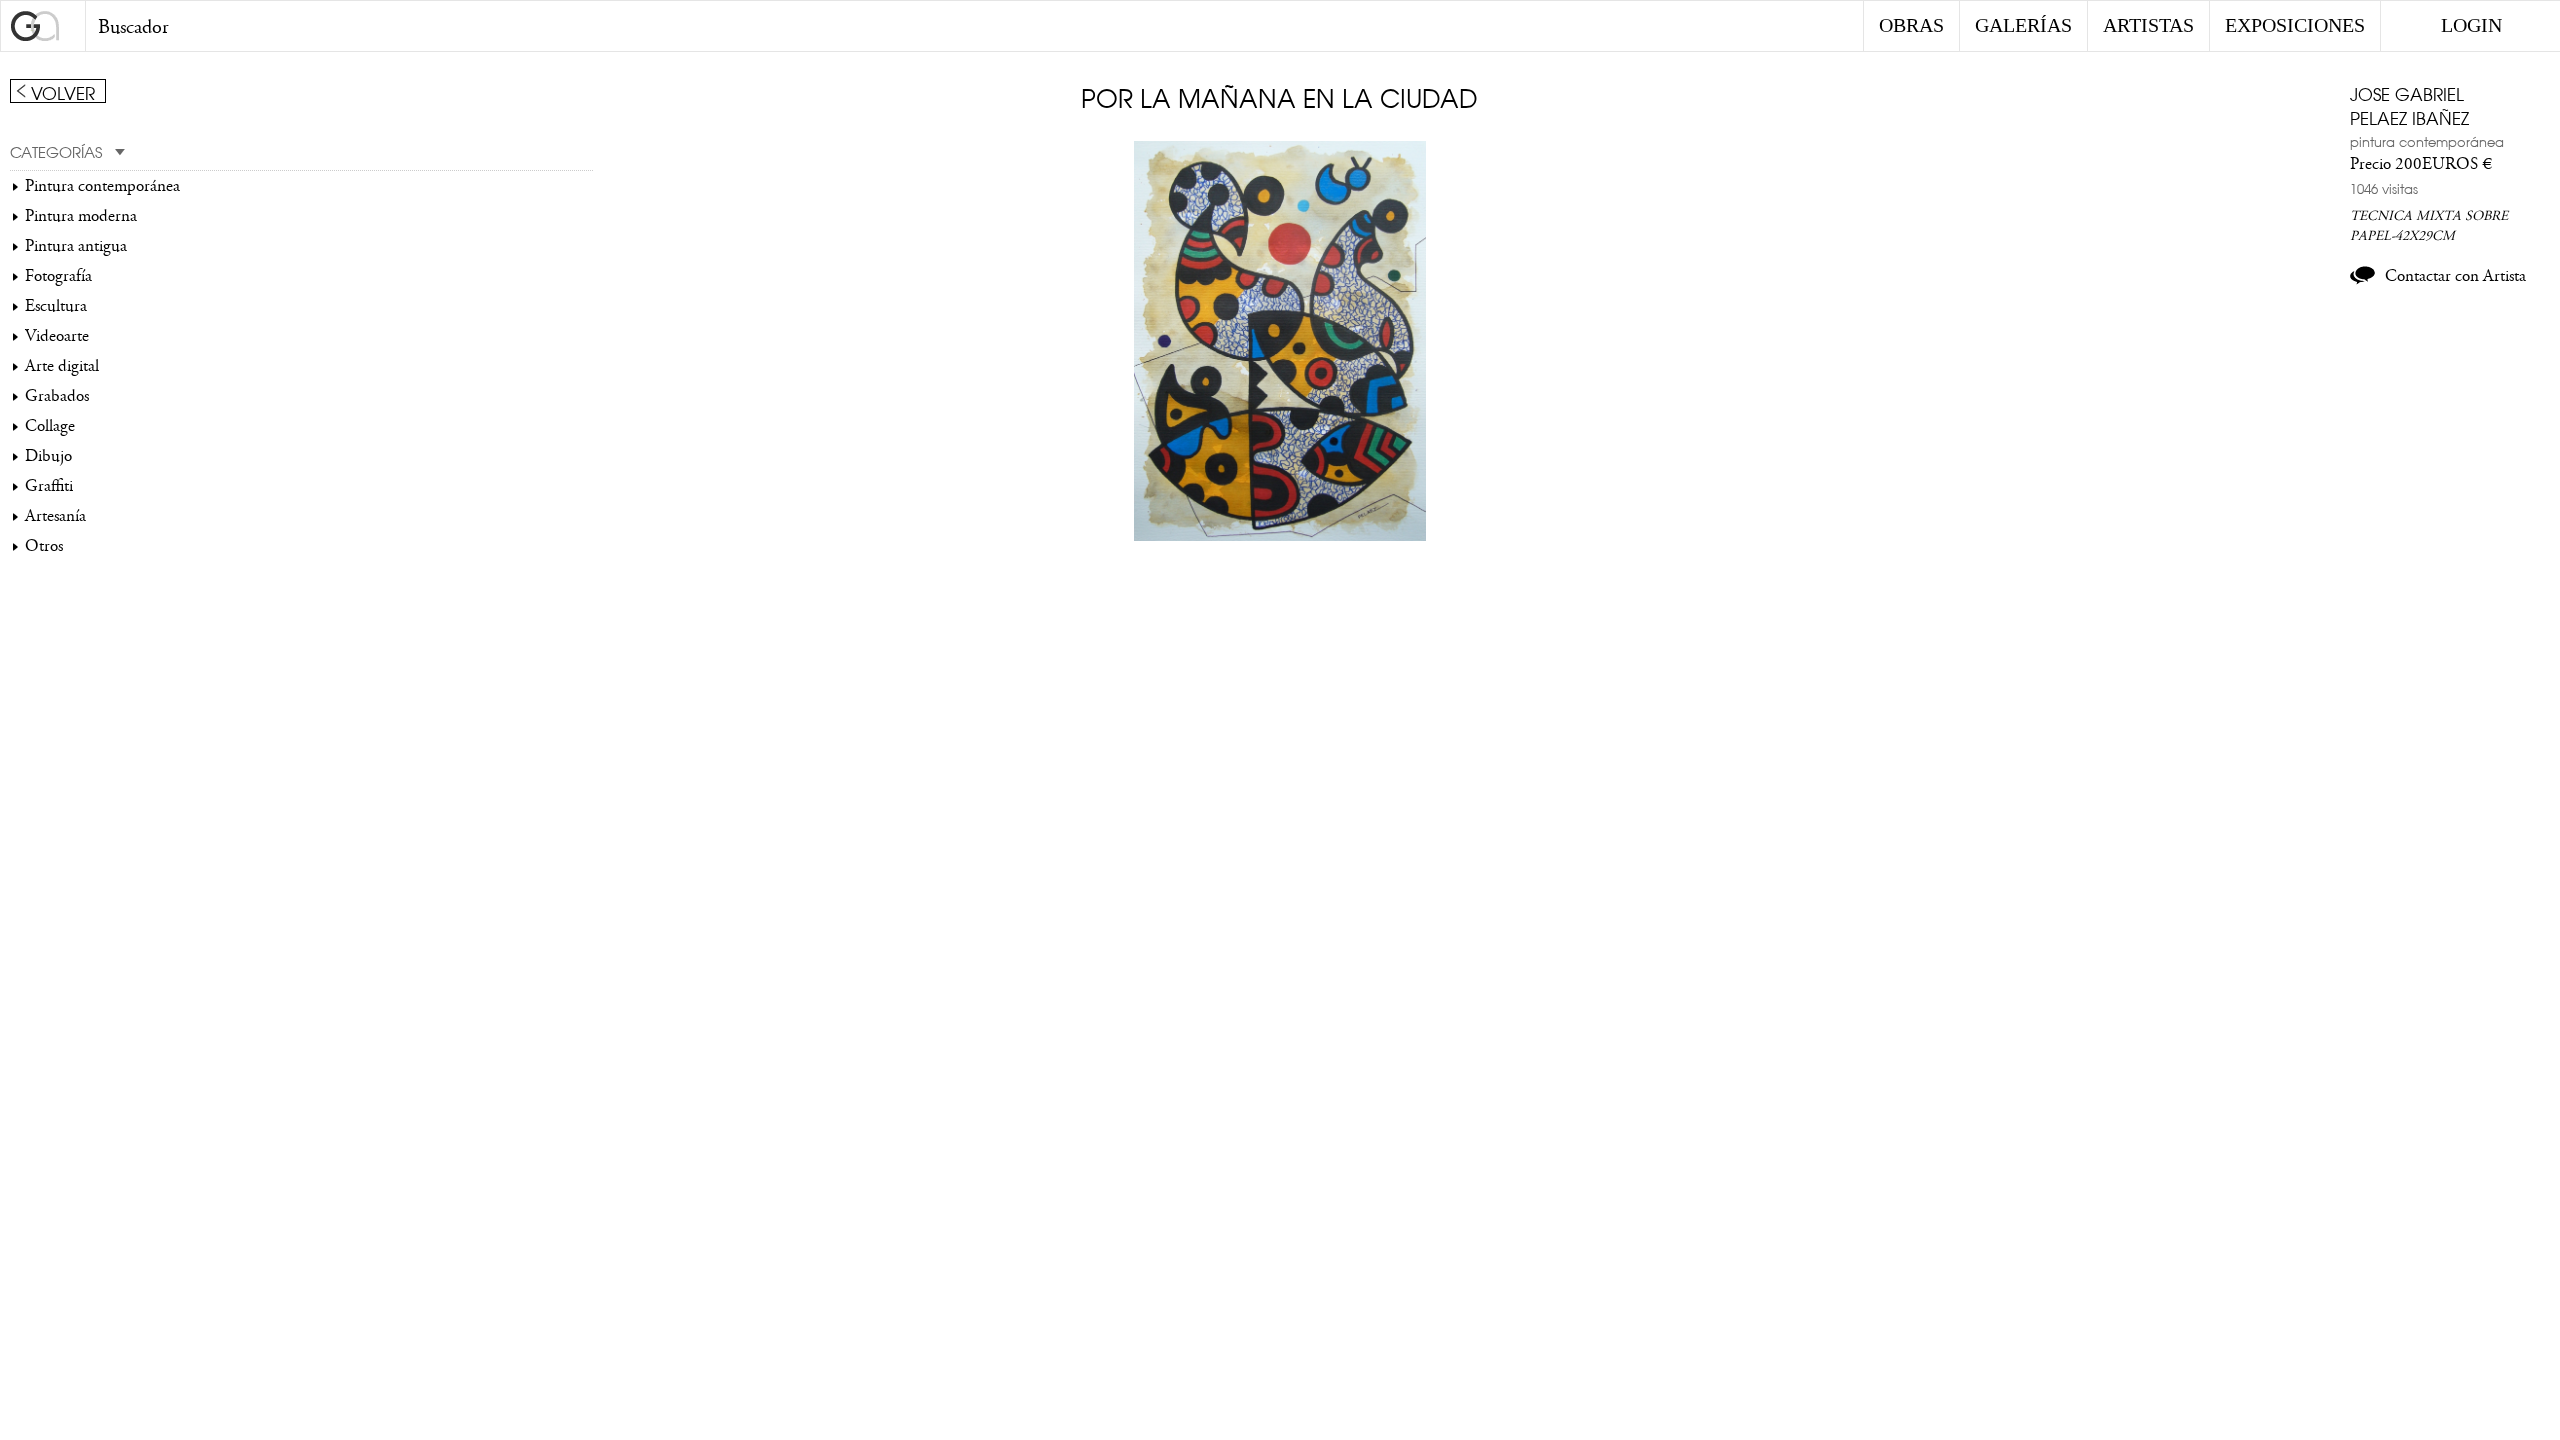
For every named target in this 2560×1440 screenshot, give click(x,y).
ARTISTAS (2148, 25)
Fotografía (58, 276)
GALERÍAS (2023, 25)
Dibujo (48, 456)
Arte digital (62, 366)
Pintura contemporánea (102, 186)
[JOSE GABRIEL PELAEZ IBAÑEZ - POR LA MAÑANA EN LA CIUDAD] (1280, 536)
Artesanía (55, 516)
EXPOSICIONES (2295, 25)
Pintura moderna (81, 216)
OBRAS (1911, 25)
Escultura (56, 306)
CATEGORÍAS (56, 151)
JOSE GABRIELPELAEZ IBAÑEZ (2409, 105)
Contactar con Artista (2455, 276)
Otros (44, 546)
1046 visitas (2384, 188)
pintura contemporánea (2427, 141)
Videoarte (57, 336)
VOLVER (63, 92)
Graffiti (49, 486)
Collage (50, 426)
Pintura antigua (76, 246)
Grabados (57, 396)
